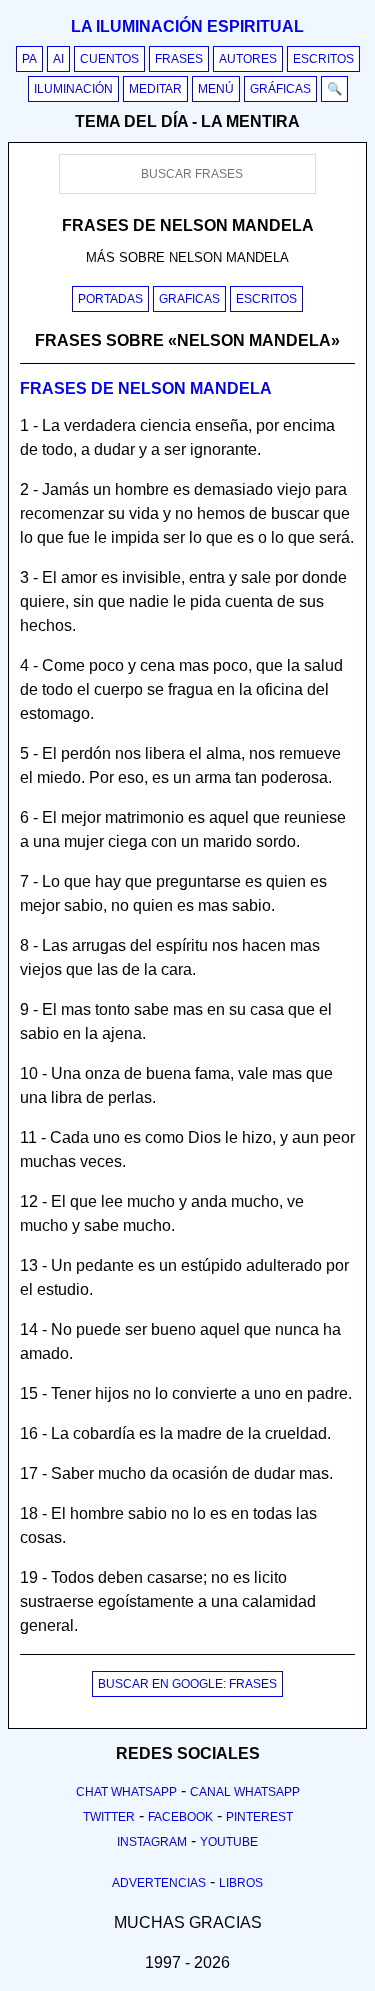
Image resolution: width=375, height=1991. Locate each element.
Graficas (189, 299)
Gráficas (280, 89)
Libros (241, 1883)
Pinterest (259, 1817)
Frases (179, 59)
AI (58, 59)
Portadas (110, 299)
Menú (216, 89)
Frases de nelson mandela (146, 388)
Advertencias (159, 1883)
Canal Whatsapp (245, 1792)
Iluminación (73, 89)
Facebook (180, 1817)
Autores (248, 59)
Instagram (152, 1842)
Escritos (323, 59)
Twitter (109, 1817)
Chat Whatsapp (126, 1792)
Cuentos (109, 59)
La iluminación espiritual (187, 26)
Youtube (229, 1842)
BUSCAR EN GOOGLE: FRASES (187, 1684)
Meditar (155, 89)
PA (29, 59)
